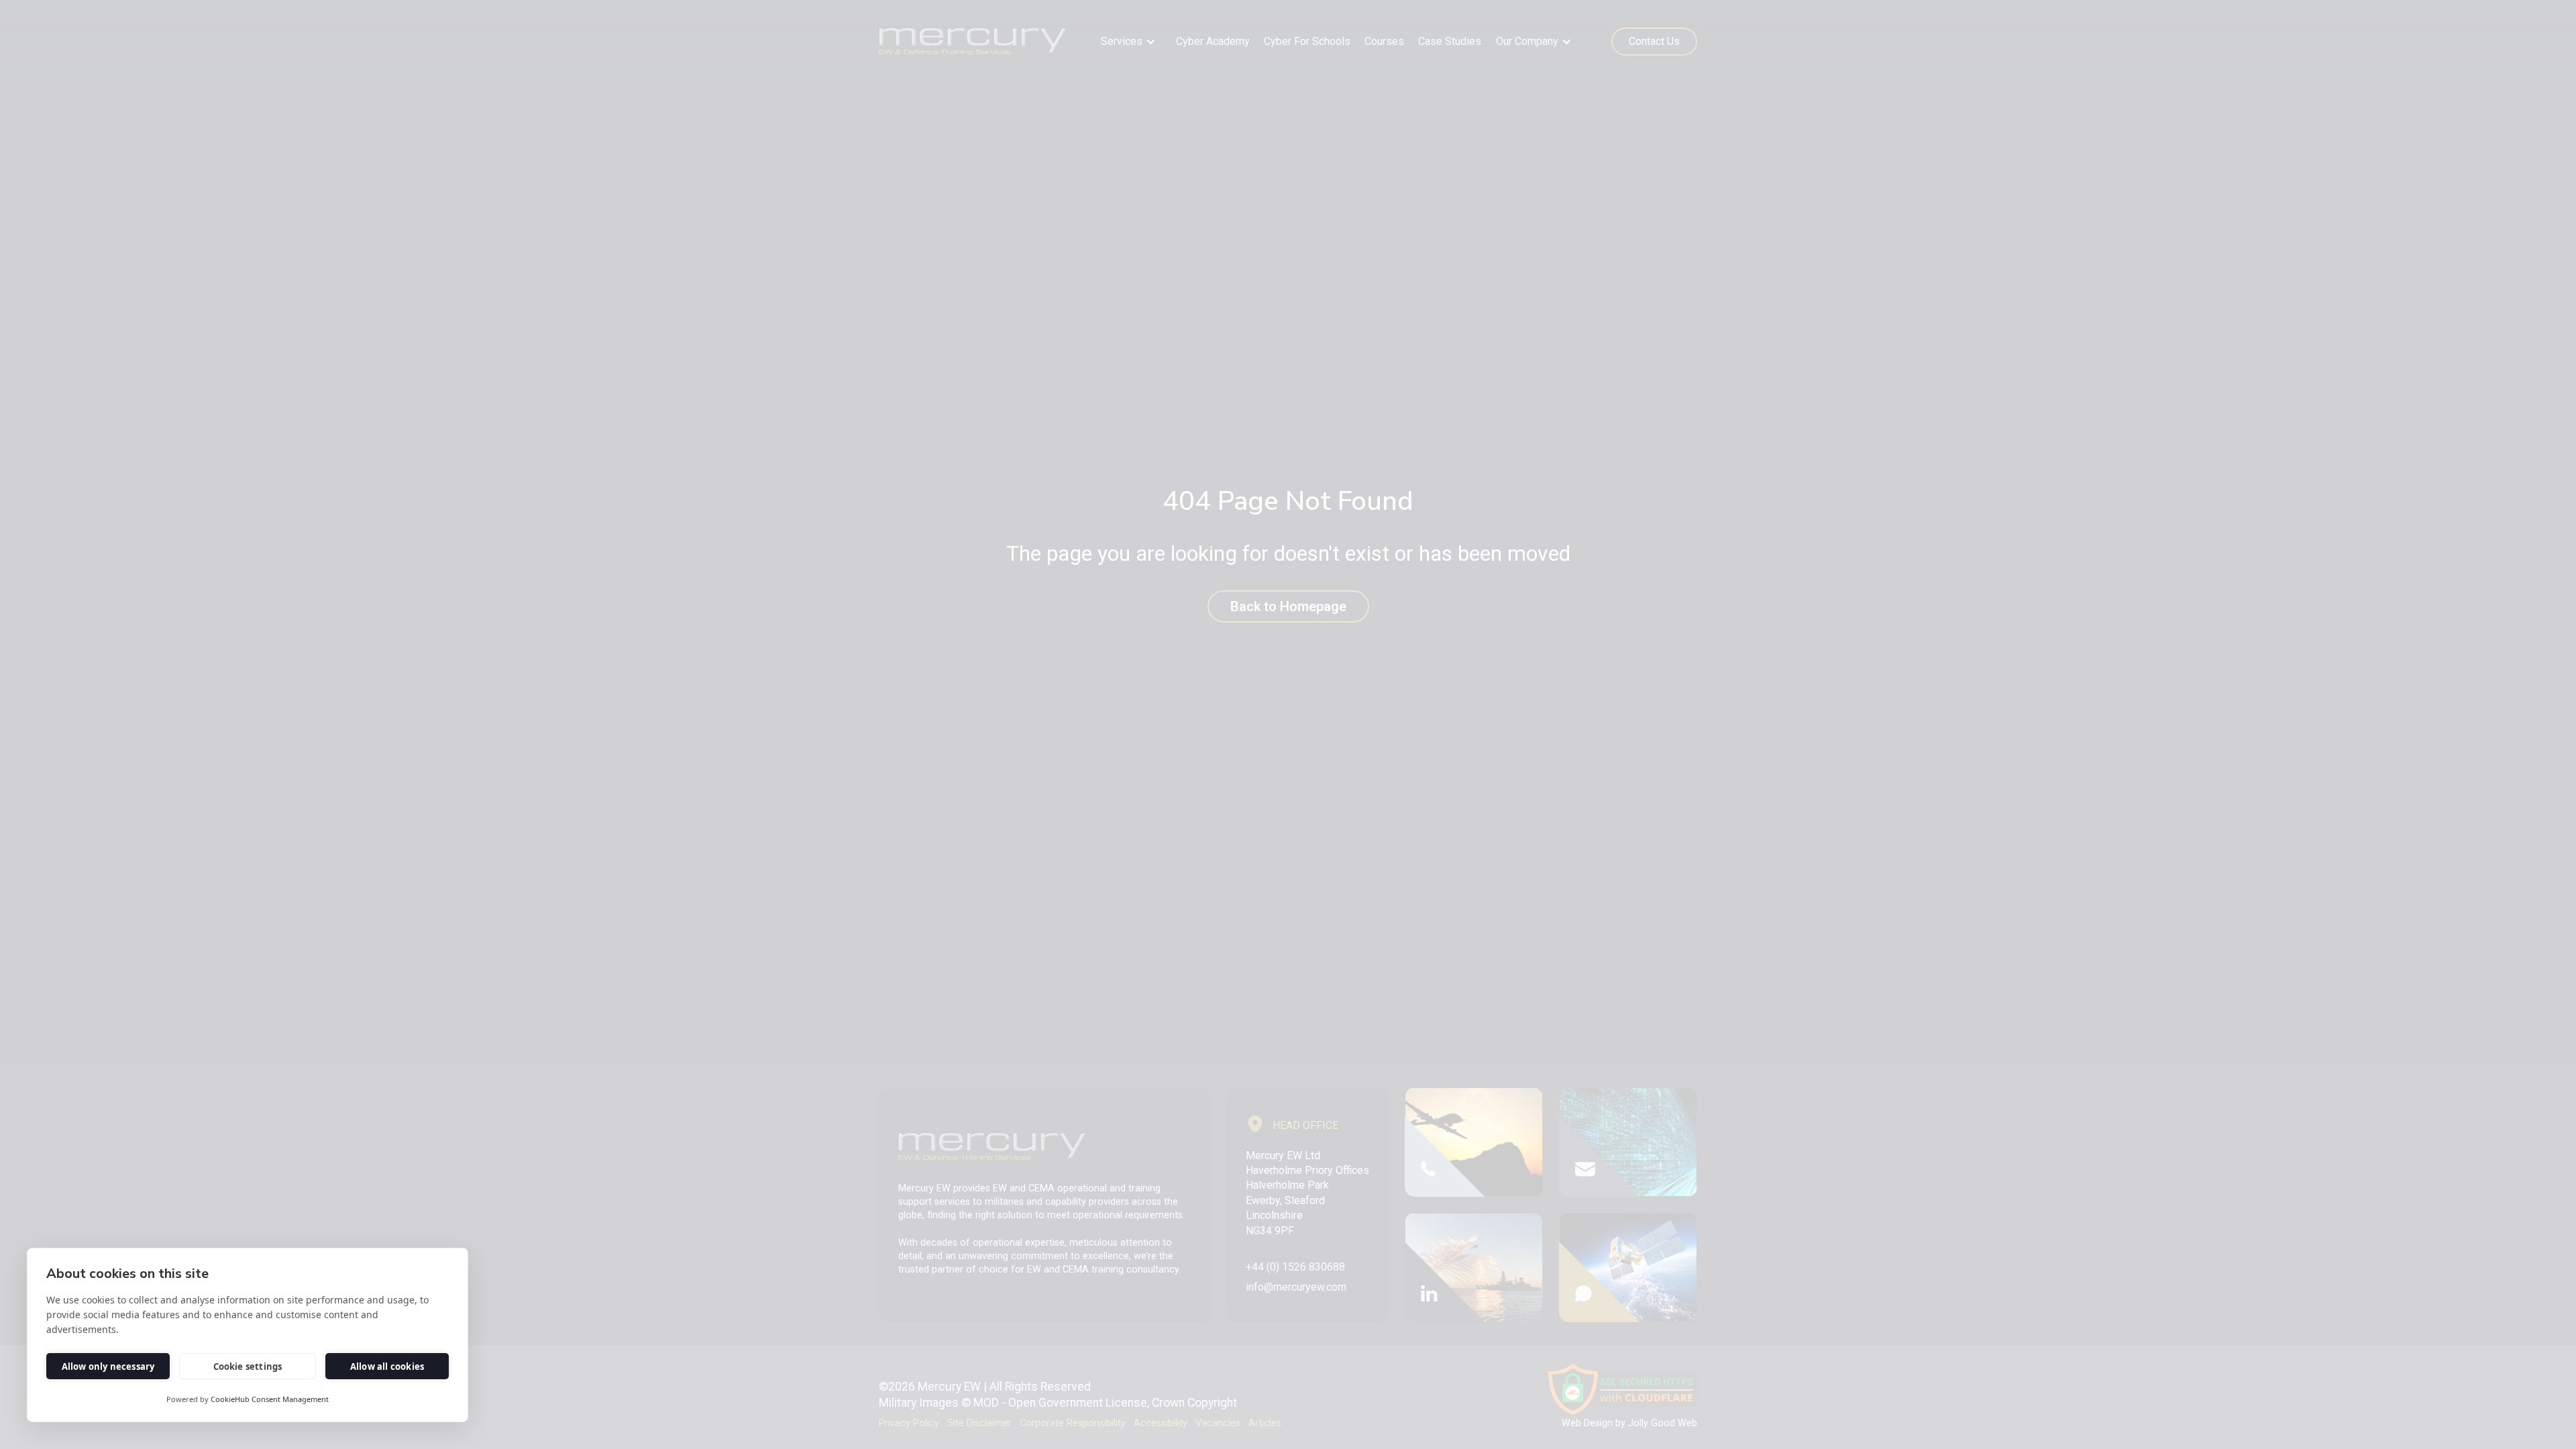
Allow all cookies (387, 1366)
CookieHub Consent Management (270, 1399)
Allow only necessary (108, 1366)
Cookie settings (248, 1366)
